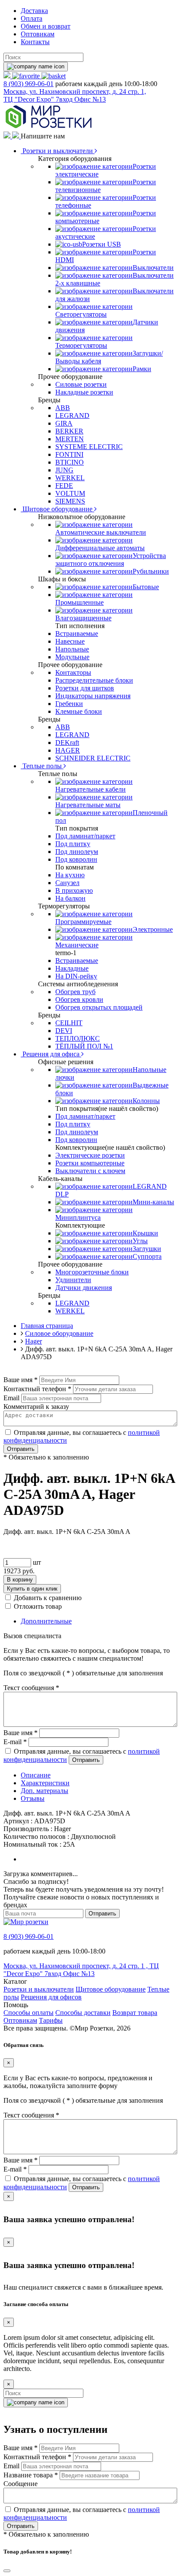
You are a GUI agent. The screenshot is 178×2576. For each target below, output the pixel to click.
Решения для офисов (51, 1997)
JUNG (64, 470)
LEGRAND (72, 415)
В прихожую (74, 890)
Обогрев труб (75, 992)
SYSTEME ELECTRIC (89, 447)
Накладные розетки (84, 392)
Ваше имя (21, 1380)
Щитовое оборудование (57, 509)
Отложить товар (38, 1606)
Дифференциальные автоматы (100, 548)
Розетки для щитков (85, 688)
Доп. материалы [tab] (44, 1791)
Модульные (72, 657)
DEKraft (67, 743)
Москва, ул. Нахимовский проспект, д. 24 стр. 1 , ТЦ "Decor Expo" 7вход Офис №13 (81, 1970)
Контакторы (73, 672)
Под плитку (73, 844)
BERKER (69, 431)
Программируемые (83, 922)
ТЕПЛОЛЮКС (78, 1038)
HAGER (68, 750)
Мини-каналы (153, 1202)
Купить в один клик (32, 1589)
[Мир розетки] (48, 127)
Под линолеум (77, 852)
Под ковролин (76, 859)
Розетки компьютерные (90, 1163)
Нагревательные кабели (91, 789)
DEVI (64, 1031)
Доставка (34, 11)
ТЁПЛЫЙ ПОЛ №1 (84, 1046)
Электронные (153, 929)
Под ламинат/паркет (85, 836)
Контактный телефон (37, 1389)
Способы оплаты (29, 2013)
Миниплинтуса (78, 1217)
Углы (140, 1241)
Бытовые (146, 587)
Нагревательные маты (88, 805)
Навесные (70, 641)
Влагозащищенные (83, 618)
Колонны (146, 1101)
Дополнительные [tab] (46, 1621)
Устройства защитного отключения (111, 560)
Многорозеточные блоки (92, 1272)
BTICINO (70, 462)
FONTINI (69, 454)
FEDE (64, 486)
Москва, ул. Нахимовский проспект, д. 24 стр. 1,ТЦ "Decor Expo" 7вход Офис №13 (75, 95)
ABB (63, 408)
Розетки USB (102, 244)
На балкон (70, 898)
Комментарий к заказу (36, 1407)
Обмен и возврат (46, 26)
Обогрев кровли (79, 999)
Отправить (21, 1449)
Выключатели (153, 268)
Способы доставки (83, 2013)
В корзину (20, 1580)
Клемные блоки (79, 711)
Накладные (72, 968)
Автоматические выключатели (101, 532)
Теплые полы (42, 766)
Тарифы (51, 2020)
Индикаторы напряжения (93, 696)
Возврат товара (135, 2013)
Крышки (145, 1233)
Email (11, 1398)
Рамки (142, 369)
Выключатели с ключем (90, 1171)
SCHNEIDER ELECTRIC (93, 758)
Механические (77, 945)
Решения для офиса (51, 1054)
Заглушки (147, 1249)
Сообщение (21, 2484)
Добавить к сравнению (48, 1598)
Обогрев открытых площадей (99, 1007)
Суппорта (147, 1256)
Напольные (72, 649)
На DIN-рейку (76, 976)
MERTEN (70, 439)
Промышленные (79, 602)
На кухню (70, 875)
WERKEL (70, 478)
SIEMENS (70, 501)
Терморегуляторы (81, 345)
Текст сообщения (31, 1688)
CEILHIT (69, 1023)
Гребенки (69, 704)
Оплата (32, 18)
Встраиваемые (77, 634)
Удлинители (73, 1280)
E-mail (15, 1742)
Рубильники (151, 571)
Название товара (31, 2475)
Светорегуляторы (81, 314)
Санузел (67, 883)
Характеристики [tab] (45, 1783)
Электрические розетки (90, 1155)
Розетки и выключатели (58, 151)
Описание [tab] (36, 1775)
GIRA (64, 423)
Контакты (35, 42)
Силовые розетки (81, 384)
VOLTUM (70, 493)
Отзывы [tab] (33, 1798)
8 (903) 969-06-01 (29, 84)
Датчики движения (84, 1288)
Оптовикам (38, 34)
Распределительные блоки (94, 680)
